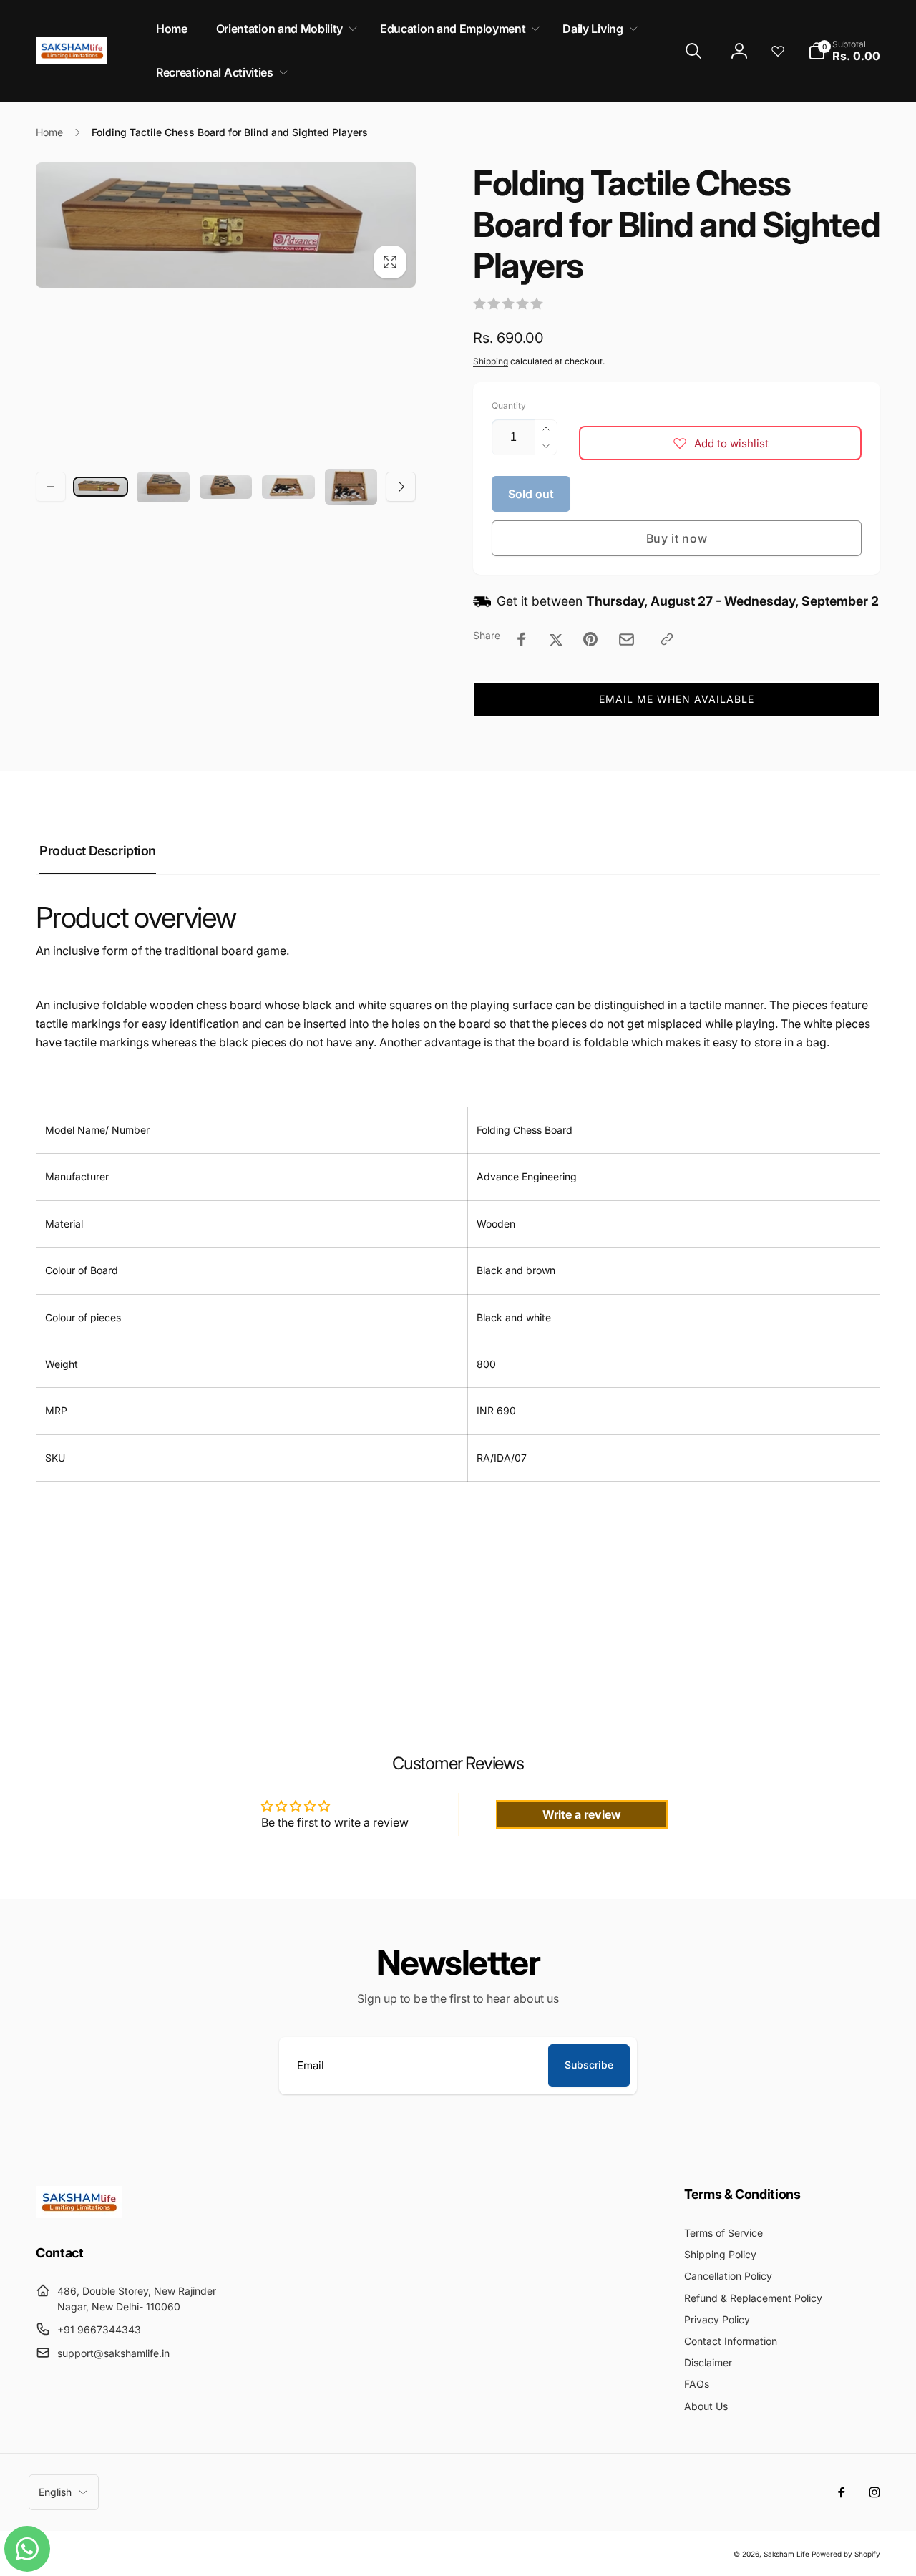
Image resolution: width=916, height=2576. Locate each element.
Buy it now (677, 538)
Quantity (509, 405)
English (55, 2492)
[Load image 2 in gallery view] (163, 487)
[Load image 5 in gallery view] (351, 487)
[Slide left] (51, 487)
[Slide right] (401, 487)
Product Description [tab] (98, 851)
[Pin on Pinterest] (590, 639)
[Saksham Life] (79, 2214)
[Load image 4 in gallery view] (288, 487)
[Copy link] (667, 639)
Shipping (491, 361)
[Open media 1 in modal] (226, 225)
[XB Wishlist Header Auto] (778, 51)
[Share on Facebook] (522, 639)
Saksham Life (786, 2554)
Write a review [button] (582, 1814)
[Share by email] (627, 640)
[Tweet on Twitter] (556, 639)
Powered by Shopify (846, 2554)
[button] (284, 29)
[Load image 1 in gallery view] (101, 487)
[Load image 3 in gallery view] (226, 487)
